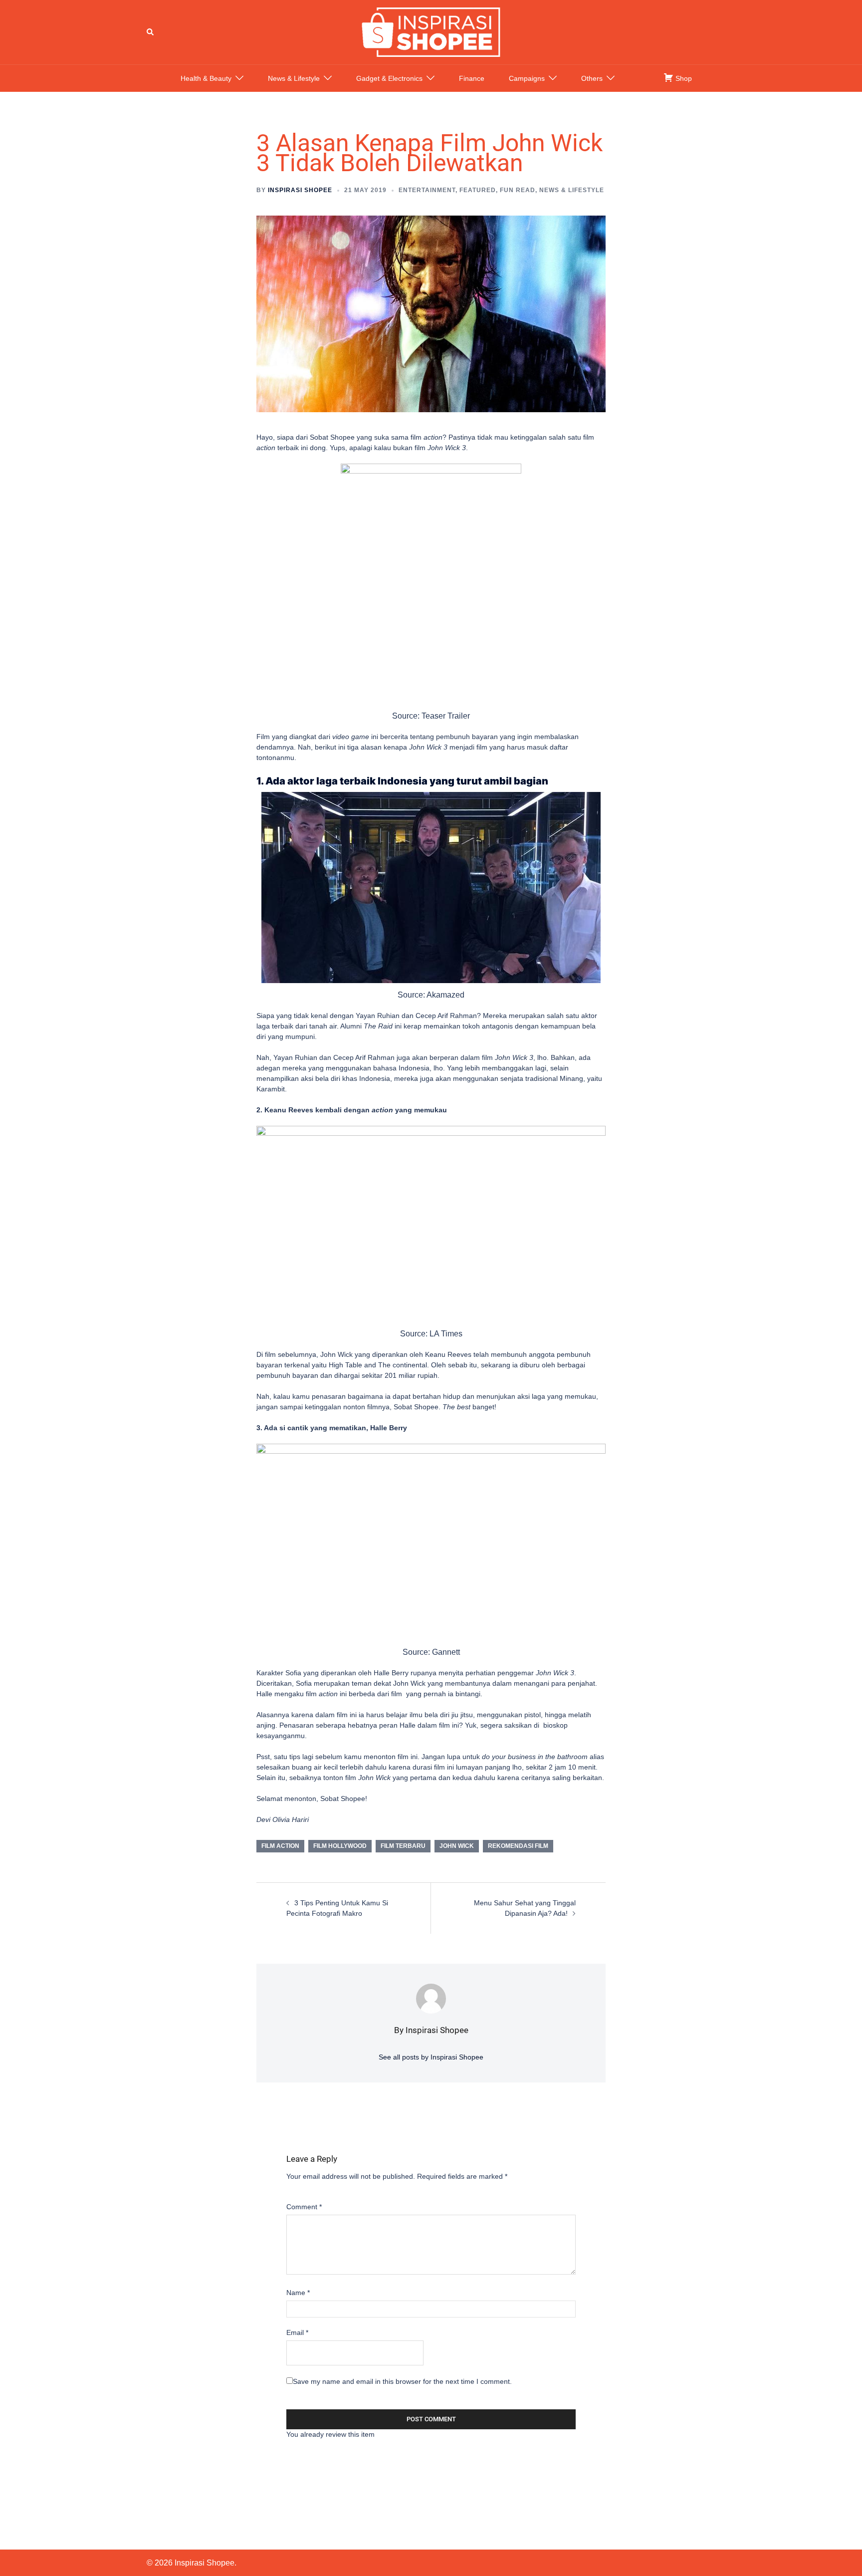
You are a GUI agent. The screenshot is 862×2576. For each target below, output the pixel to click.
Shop (683, 78)
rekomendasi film (518, 1846)
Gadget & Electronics (389, 78)
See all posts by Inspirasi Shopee (431, 2057)
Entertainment (427, 190)
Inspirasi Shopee (300, 190)
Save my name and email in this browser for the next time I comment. (402, 2381)
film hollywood (340, 1846)
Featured (478, 190)
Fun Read (518, 190)
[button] (151, 32)
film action (280, 1846)
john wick (457, 1846)
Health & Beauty (206, 78)
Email (297, 2332)
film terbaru (403, 1846)
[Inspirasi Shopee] (431, 31)
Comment (304, 2207)
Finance (472, 78)
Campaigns (527, 78)
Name (298, 2293)
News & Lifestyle (294, 78)
